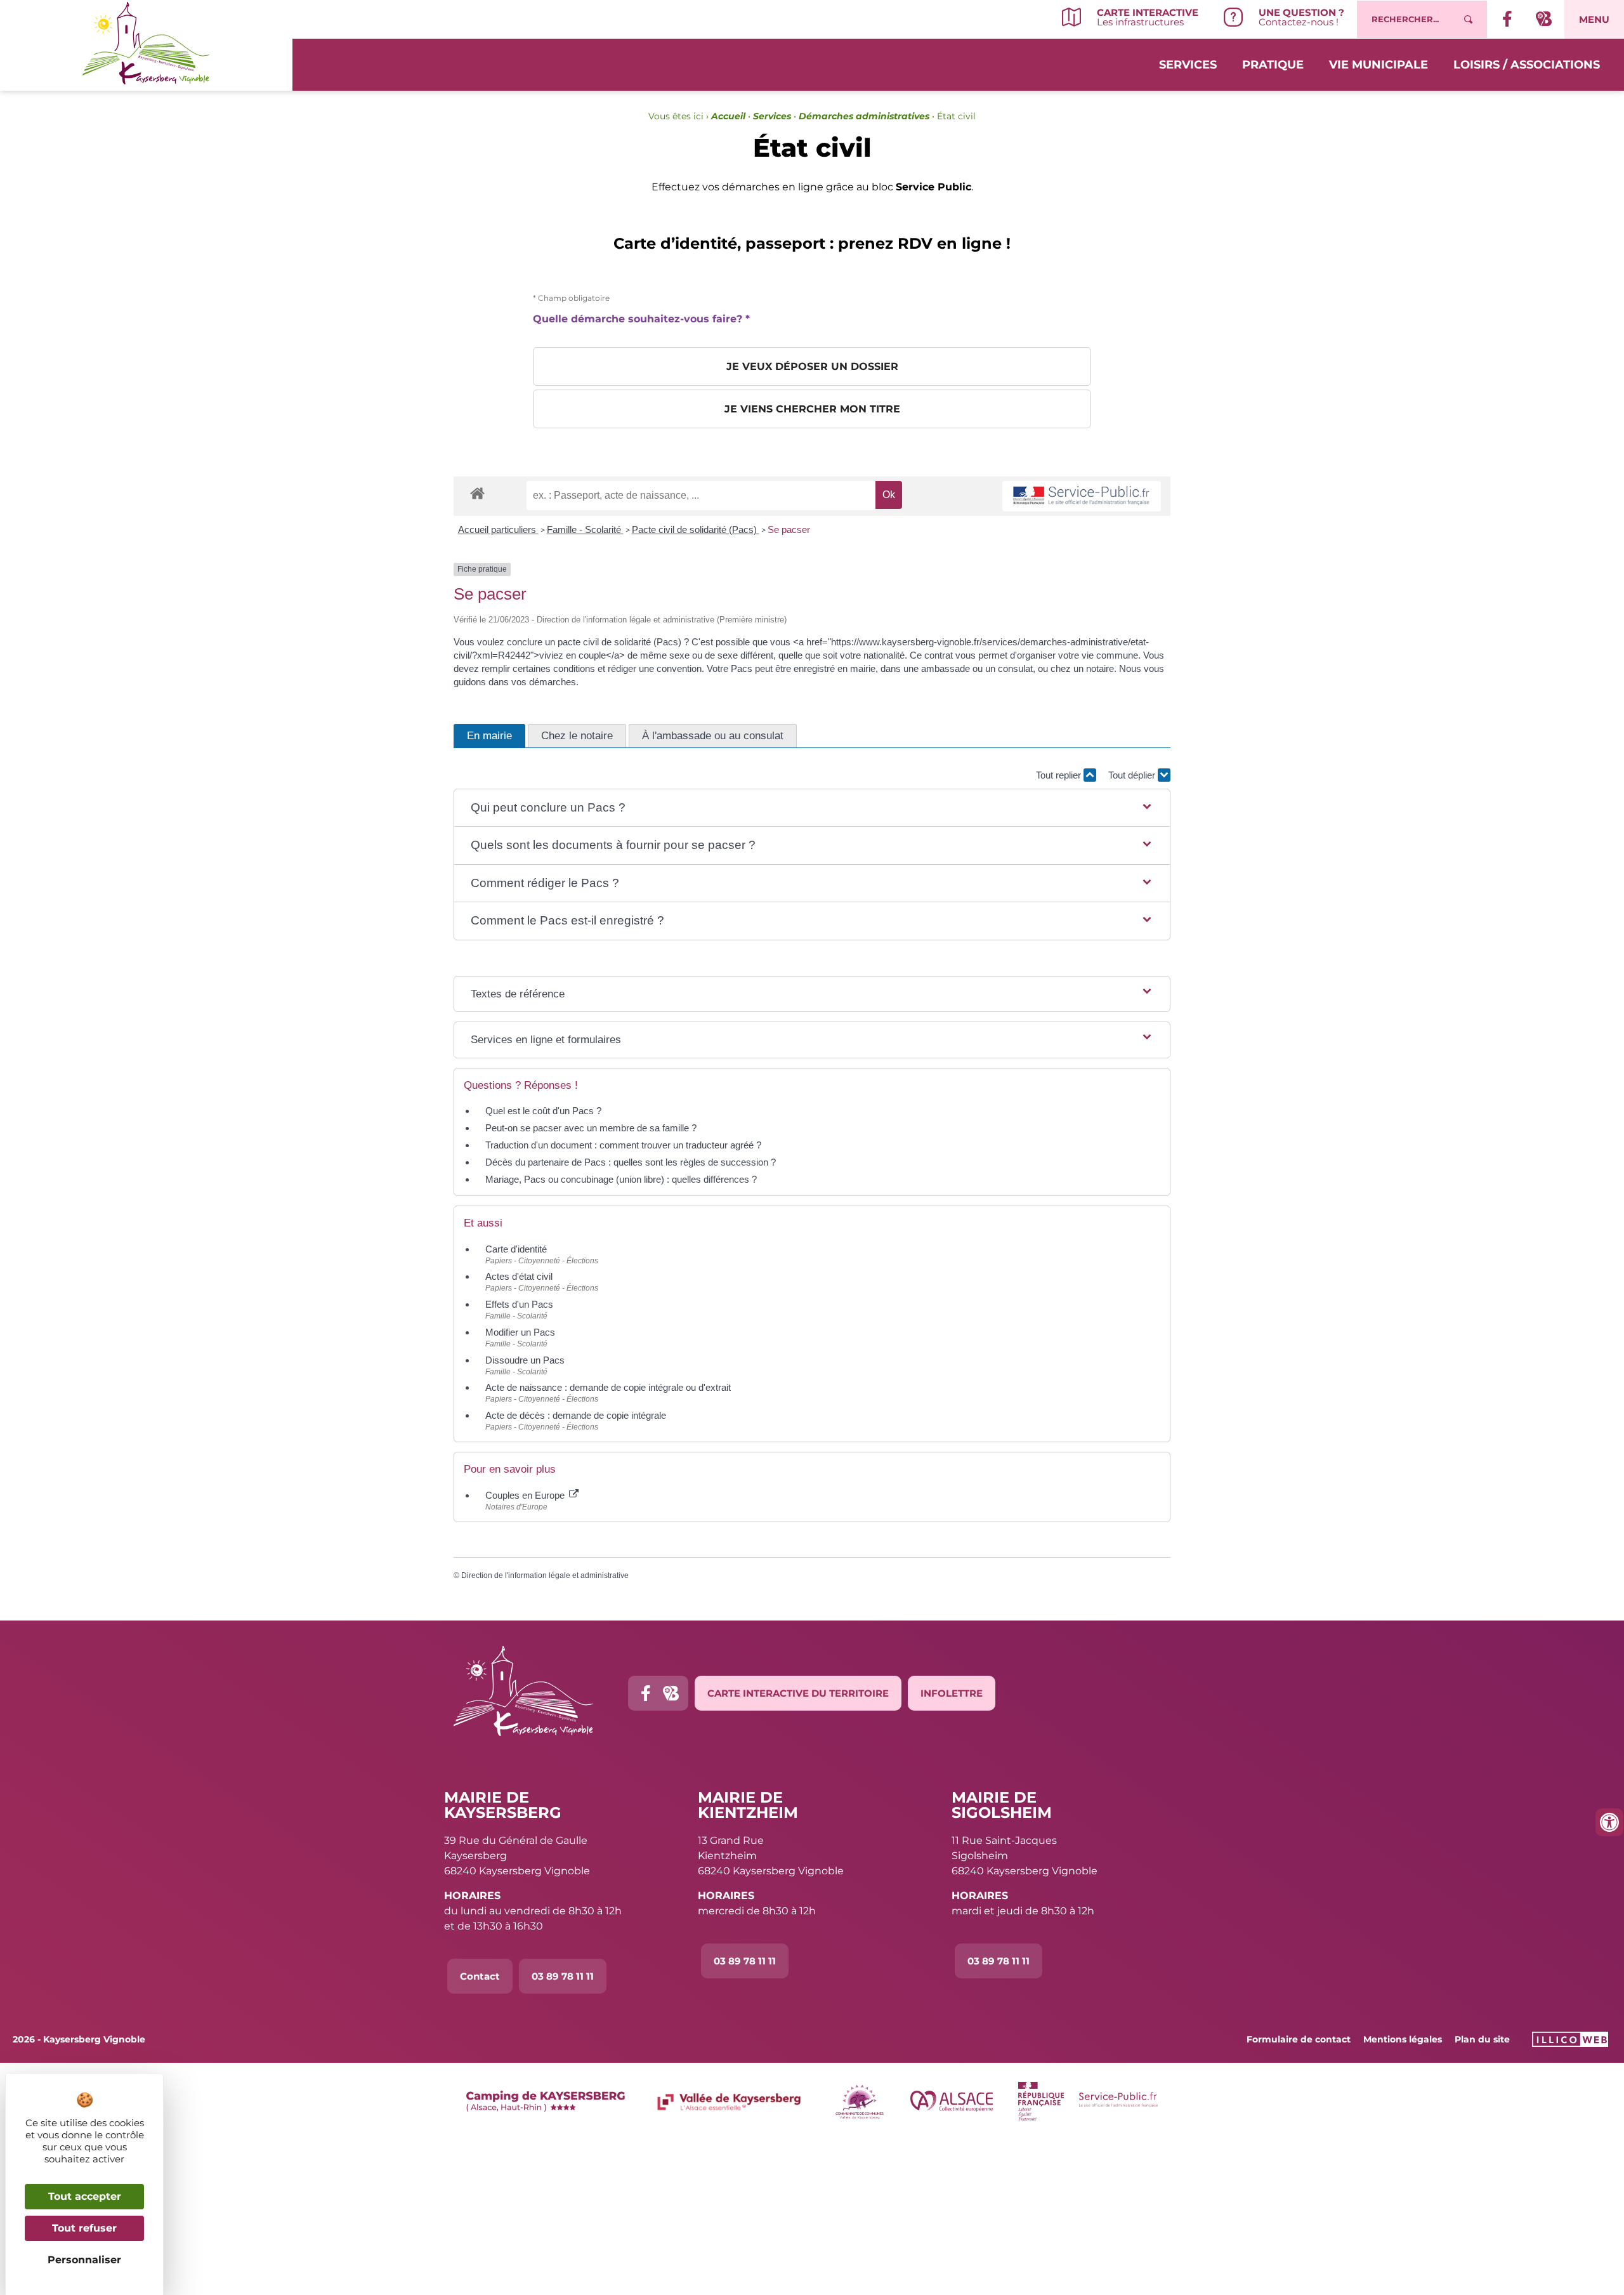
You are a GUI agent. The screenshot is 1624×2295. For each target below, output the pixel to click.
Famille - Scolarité (585, 529)
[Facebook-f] (645, 1693)
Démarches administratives (864, 116)
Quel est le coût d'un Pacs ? (543, 1111)
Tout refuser (84, 2228)
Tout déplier (1133, 775)
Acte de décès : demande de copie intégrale (576, 1415)
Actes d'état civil (519, 1276)
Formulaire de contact (1299, 2039)
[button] (812, 808)
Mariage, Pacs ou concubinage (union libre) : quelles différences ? (621, 1179)
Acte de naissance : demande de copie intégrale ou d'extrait (608, 1387)
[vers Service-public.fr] (1082, 496)
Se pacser (789, 529)
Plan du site (1482, 2039)
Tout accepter (85, 2196)
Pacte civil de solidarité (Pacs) (696, 529)
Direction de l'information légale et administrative (545, 1575)
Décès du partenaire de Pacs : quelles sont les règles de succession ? (631, 1162)
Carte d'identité (516, 1249)
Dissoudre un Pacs (525, 1360)
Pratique (1273, 65)
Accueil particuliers (498, 529)
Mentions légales (1403, 2039)
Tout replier (1060, 775)
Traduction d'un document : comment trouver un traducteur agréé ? (623, 1145)
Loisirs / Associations (1527, 65)
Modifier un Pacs (520, 1332)
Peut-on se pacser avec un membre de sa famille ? (591, 1128)
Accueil (728, 116)
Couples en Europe (526, 1495)
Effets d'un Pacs (519, 1304)
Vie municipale (1378, 65)
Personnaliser (84, 2260)
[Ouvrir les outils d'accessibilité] (1609, 1822)
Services (1188, 65)
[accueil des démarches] (477, 493)
